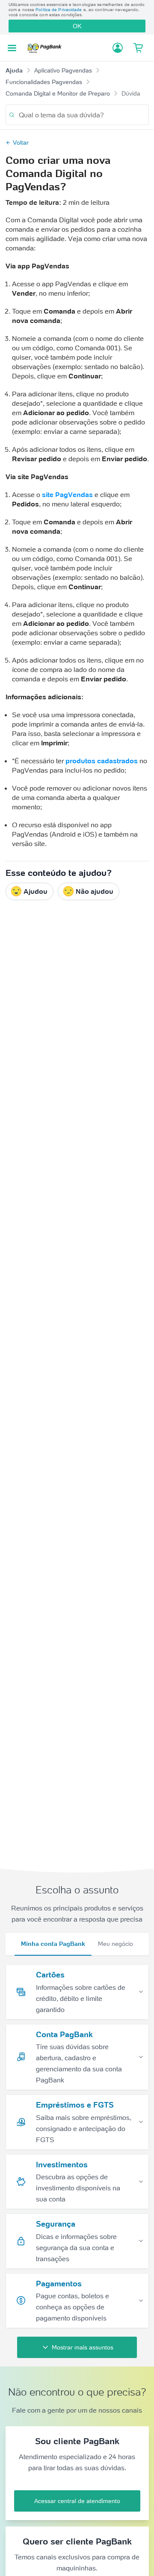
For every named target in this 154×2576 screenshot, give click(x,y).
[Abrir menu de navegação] (12, 48)
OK (77, 26)
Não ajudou (95, 891)
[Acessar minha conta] (118, 48)
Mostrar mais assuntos (83, 2347)
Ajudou (36, 891)
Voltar (21, 142)
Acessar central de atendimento (77, 2501)
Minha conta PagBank (53, 1944)
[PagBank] (47, 48)
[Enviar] (12, 115)
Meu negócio (115, 1944)
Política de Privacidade (59, 10)
